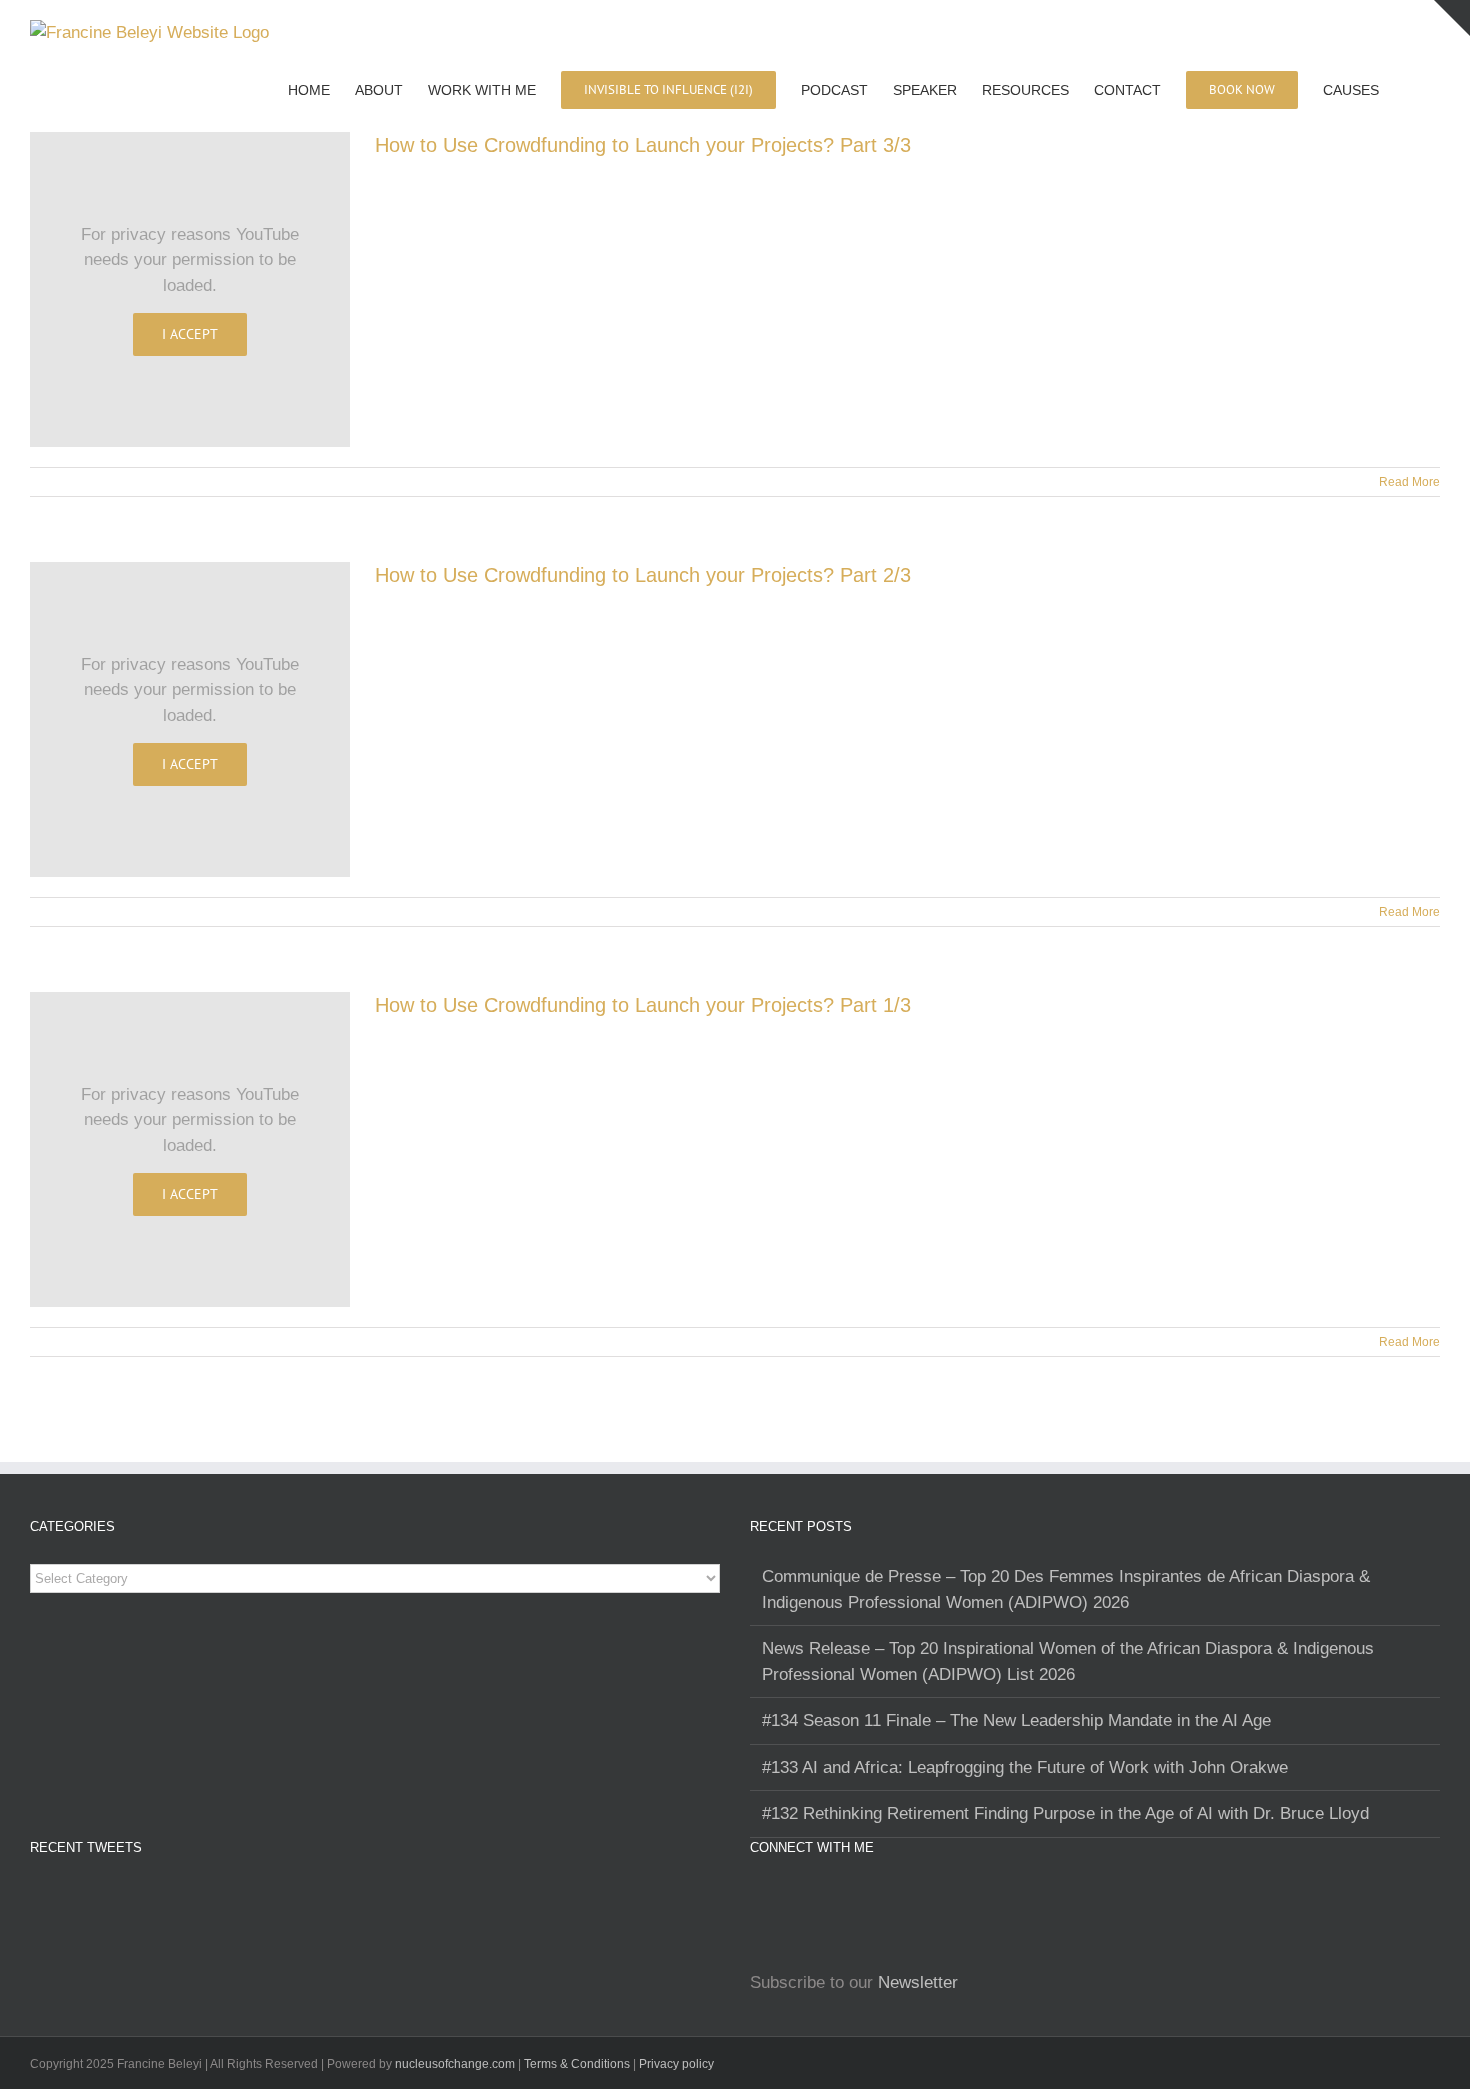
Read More (1409, 482)
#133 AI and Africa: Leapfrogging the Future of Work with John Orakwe (1025, 1767)
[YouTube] (896, 1898)
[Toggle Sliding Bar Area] (1452, 18)
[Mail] (868, 1898)
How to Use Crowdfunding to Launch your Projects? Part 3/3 (643, 145)
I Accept (190, 334)
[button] (1409, 89)
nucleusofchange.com (455, 2064)
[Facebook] (784, 1898)
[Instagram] (756, 1898)
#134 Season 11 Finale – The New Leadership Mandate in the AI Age (1016, 1720)
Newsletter (918, 1982)
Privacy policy (676, 2064)
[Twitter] (840, 1898)
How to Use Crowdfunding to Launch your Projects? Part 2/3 (643, 575)
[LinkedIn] (812, 1898)
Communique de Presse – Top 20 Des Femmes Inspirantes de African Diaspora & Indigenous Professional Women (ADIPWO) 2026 (1066, 1589)
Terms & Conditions (578, 2064)
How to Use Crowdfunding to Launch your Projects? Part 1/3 (643, 1005)
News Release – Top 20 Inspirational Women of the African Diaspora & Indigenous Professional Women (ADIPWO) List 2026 (1068, 1661)
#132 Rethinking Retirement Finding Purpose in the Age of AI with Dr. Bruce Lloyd (1065, 1813)
